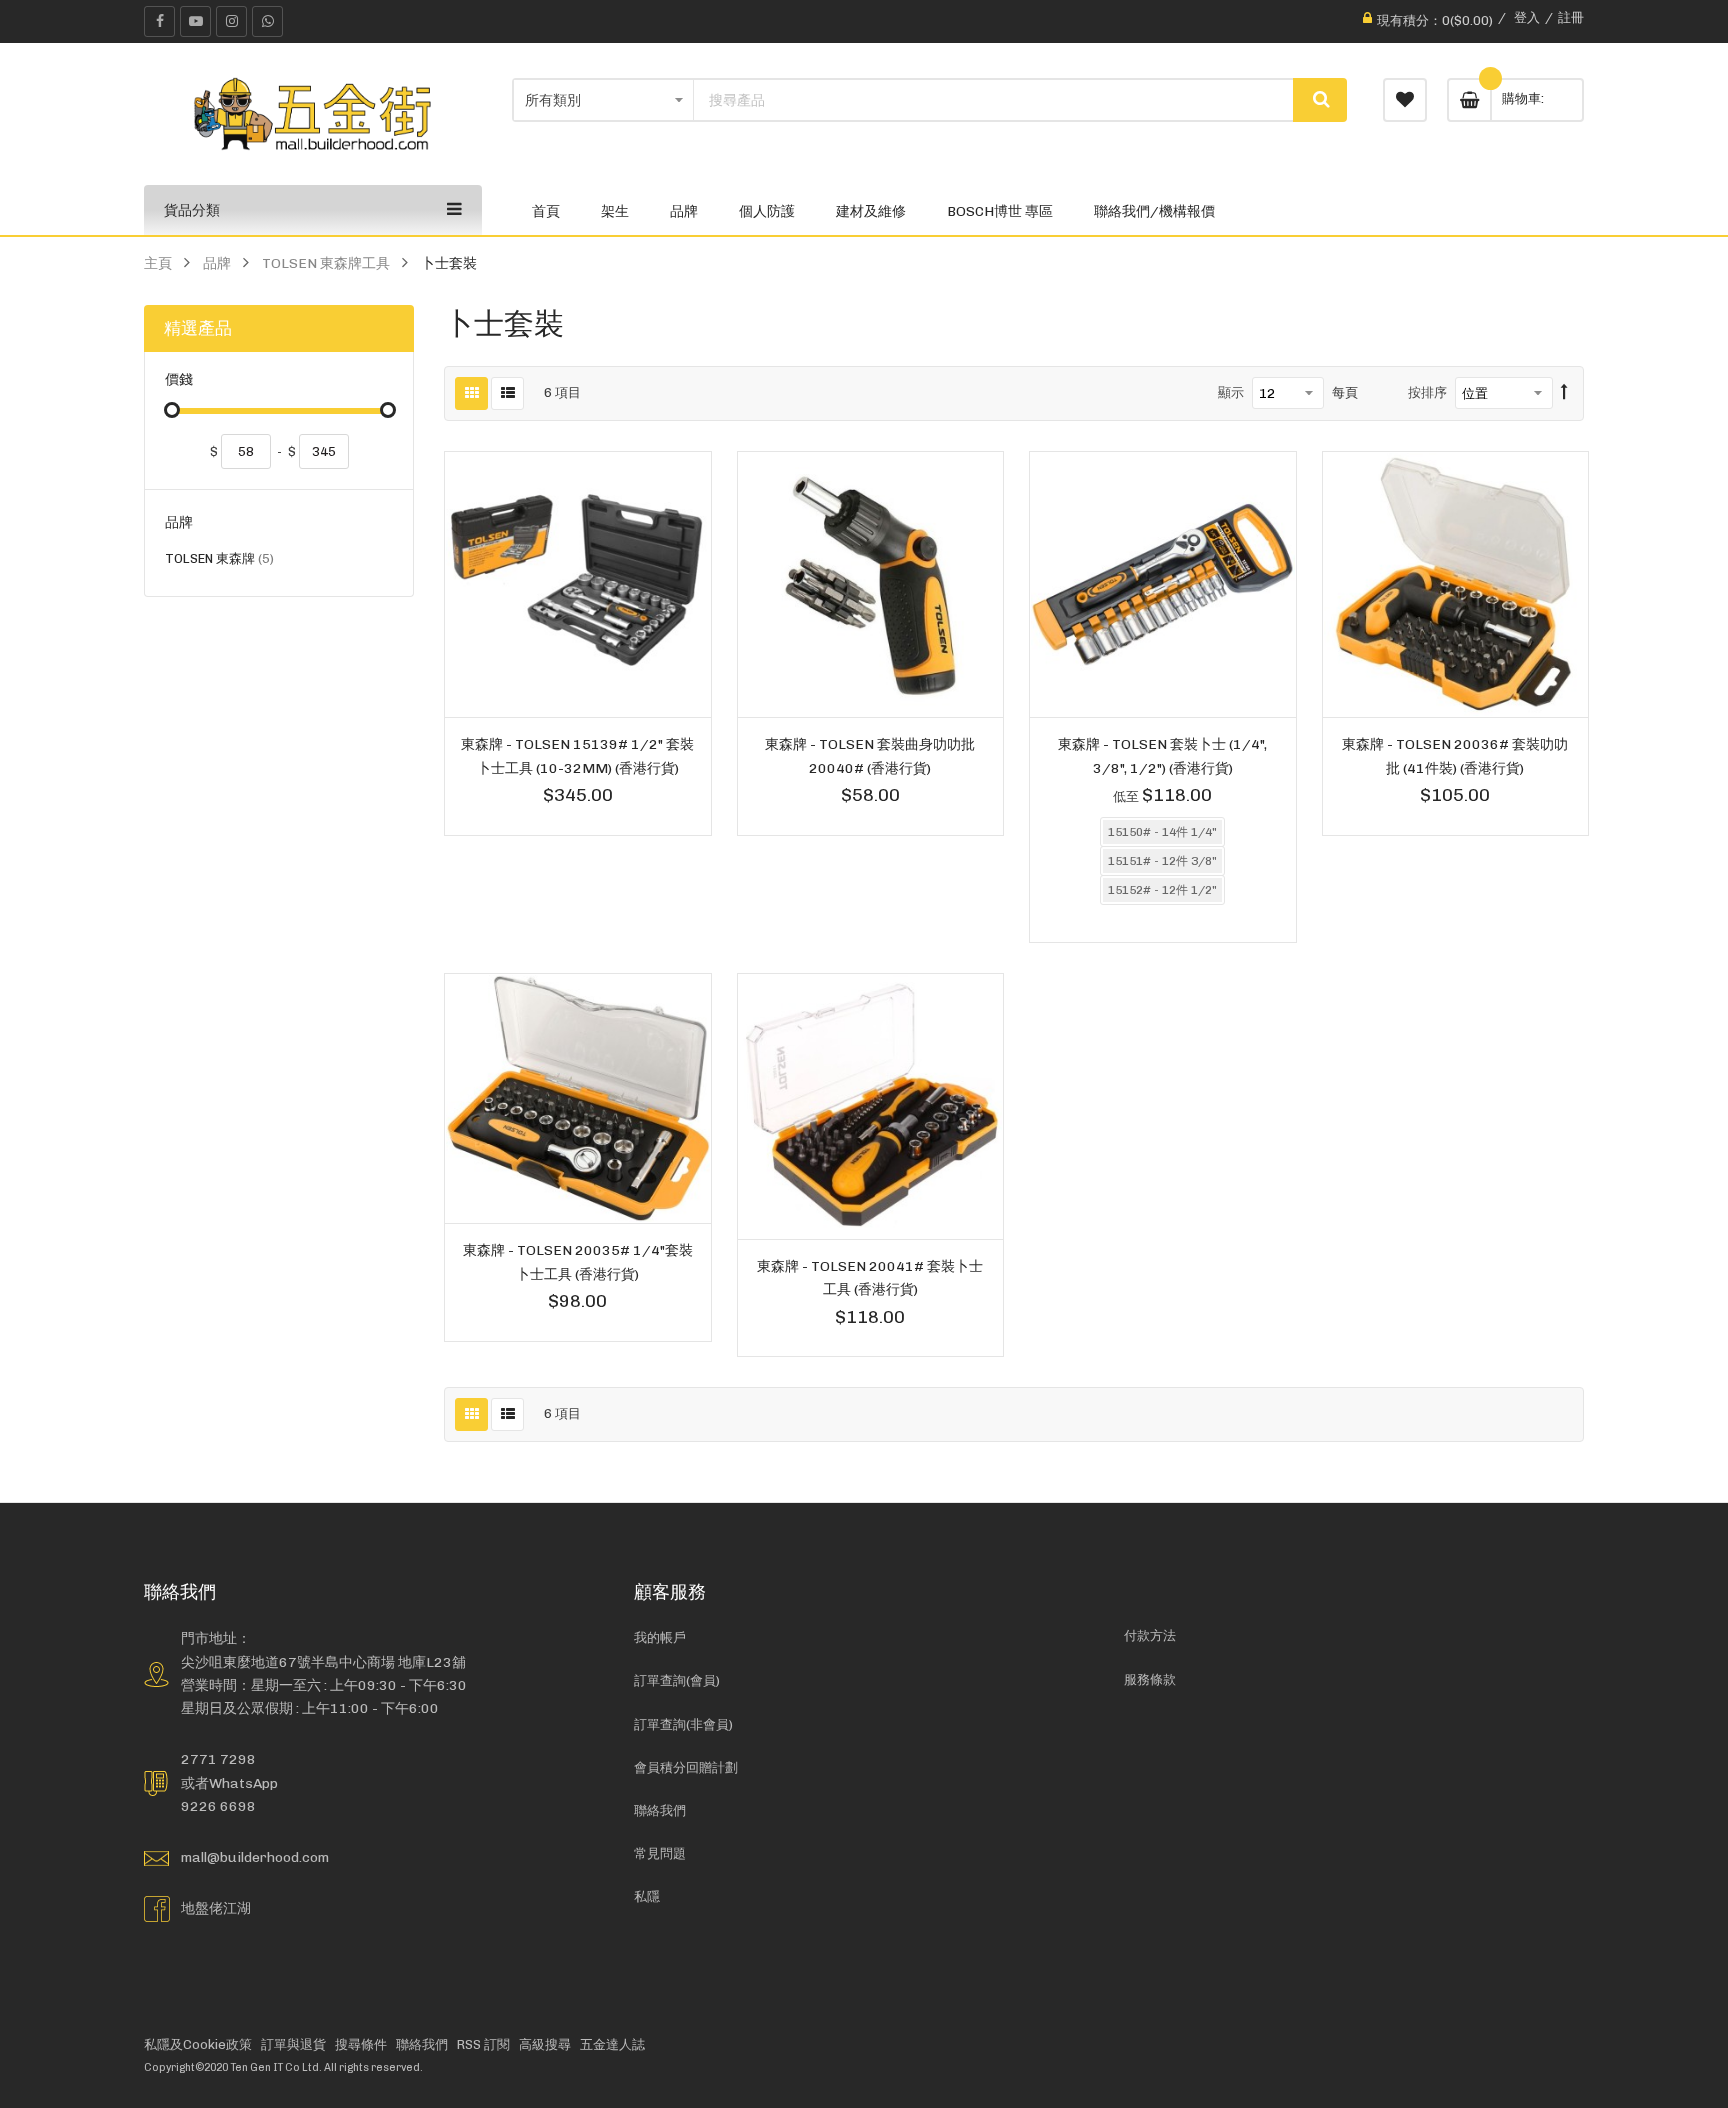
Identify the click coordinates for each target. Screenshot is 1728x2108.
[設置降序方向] (1564, 393)
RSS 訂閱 (483, 2044)
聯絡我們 (660, 1810)
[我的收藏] (1405, 100)
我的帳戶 (660, 1637)
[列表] (507, 393)
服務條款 (1150, 1679)
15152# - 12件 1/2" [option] (1162, 890)
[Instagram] (231, 21)
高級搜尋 (545, 2044)
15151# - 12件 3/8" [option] (1162, 861)
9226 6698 (218, 1806)
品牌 (217, 263)
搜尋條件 (361, 2044)
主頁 (158, 263)
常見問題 (660, 1853)
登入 (1527, 17)
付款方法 (1150, 1635)
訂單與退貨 (293, 2044)
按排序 (1427, 392)
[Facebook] (159, 21)
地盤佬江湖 (216, 1908)
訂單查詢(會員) (677, 1680)
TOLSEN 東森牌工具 (326, 263)
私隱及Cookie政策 (198, 2044)
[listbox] (1163, 863)
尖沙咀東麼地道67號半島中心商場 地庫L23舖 (323, 1662)
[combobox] (994, 100)
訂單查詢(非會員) (683, 1724)
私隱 (647, 1896)
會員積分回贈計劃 (686, 1767)
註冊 (1571, 17)
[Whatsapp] (267, 21)
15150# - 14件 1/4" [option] (1162, 832)
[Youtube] (195, 21)
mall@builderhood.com (255, 1857)
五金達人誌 (612, 2044)
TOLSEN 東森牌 (219, 561)
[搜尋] (1320, 100)
